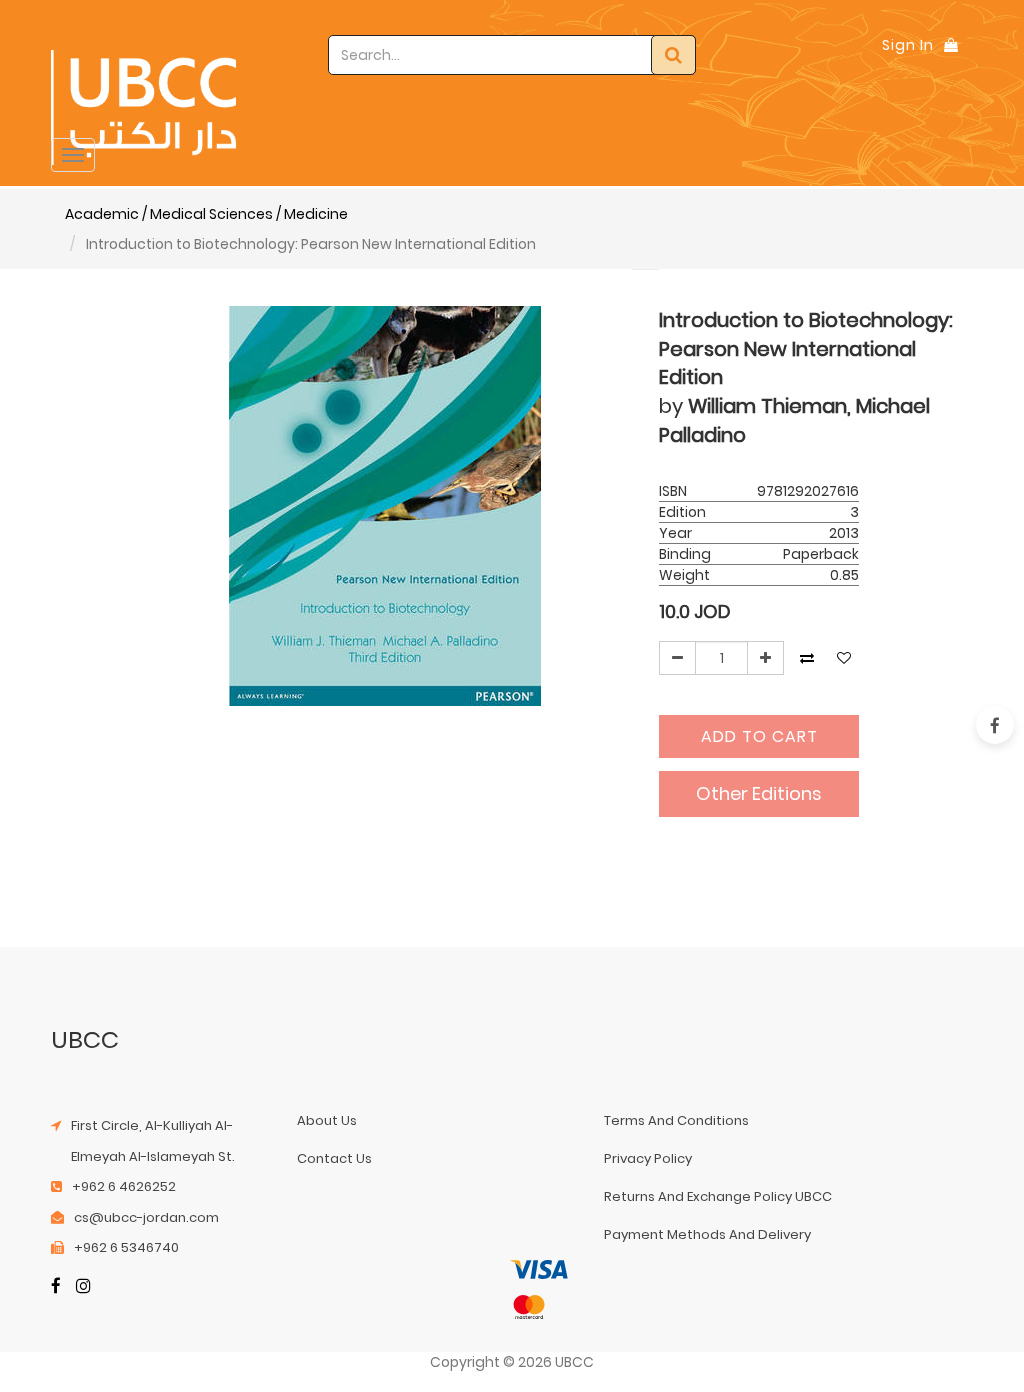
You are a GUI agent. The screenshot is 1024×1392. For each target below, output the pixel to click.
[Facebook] (56, 1287)
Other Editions (759, 793)
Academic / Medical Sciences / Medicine (206, 214)
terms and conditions (676, 1120)
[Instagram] (83, 1287)
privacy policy (648, 1158)
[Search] (673, 55)
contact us (334, 1158)
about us (327, 1120)
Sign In (908, 45)
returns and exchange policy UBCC (718, 1196)
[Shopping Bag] (951, 45)
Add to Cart (759, 736)
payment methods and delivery (707, 1234)
